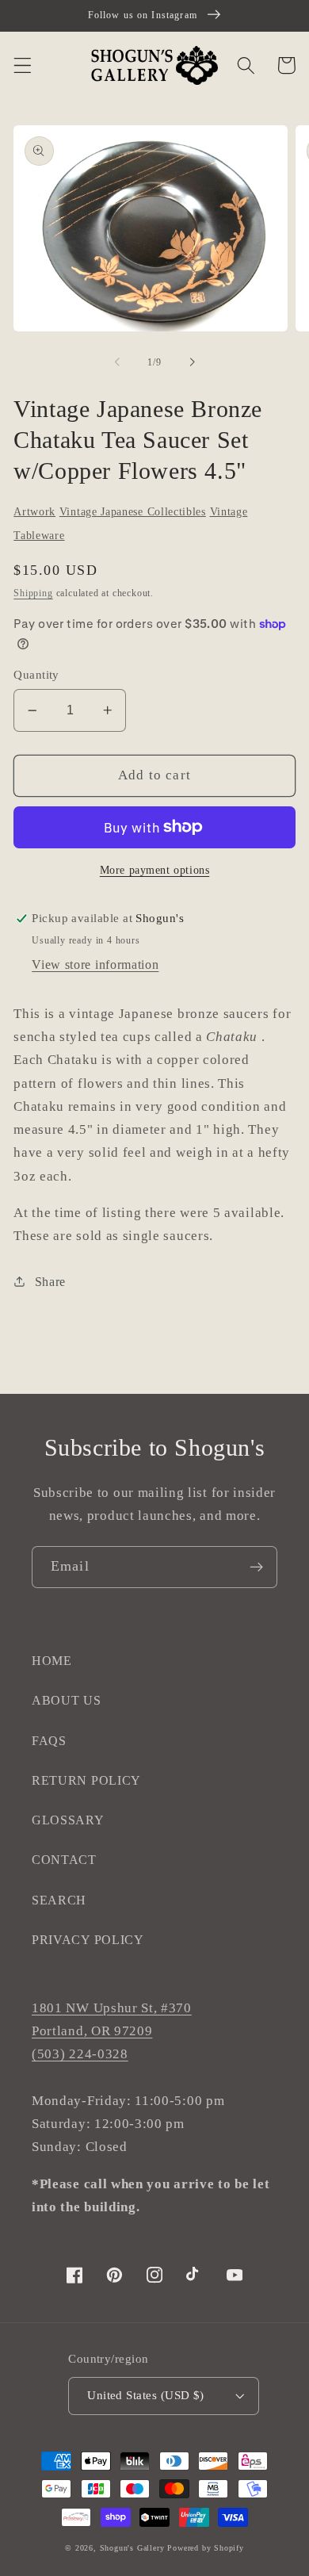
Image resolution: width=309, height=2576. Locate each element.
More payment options (155, 870)
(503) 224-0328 (80, 2054)
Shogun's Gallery (132, 2548)
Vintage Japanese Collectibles (133, 512)
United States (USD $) (146, 2395)
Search (59, 1900)
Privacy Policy (88, 1940)
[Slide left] (117, 362)
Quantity (36, 675)
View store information (95, 965)
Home (52, 1661)
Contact (64, 1860)
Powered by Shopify (206, 2548)
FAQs (49, 1741)
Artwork (34, 512)
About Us (67, 1700)
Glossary (68, 1820)
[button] (23, 65)
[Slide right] (192, 362)
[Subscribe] (256, 1567)
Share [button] (50, 1282)
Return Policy (86, 1780)
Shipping (33, 593)
